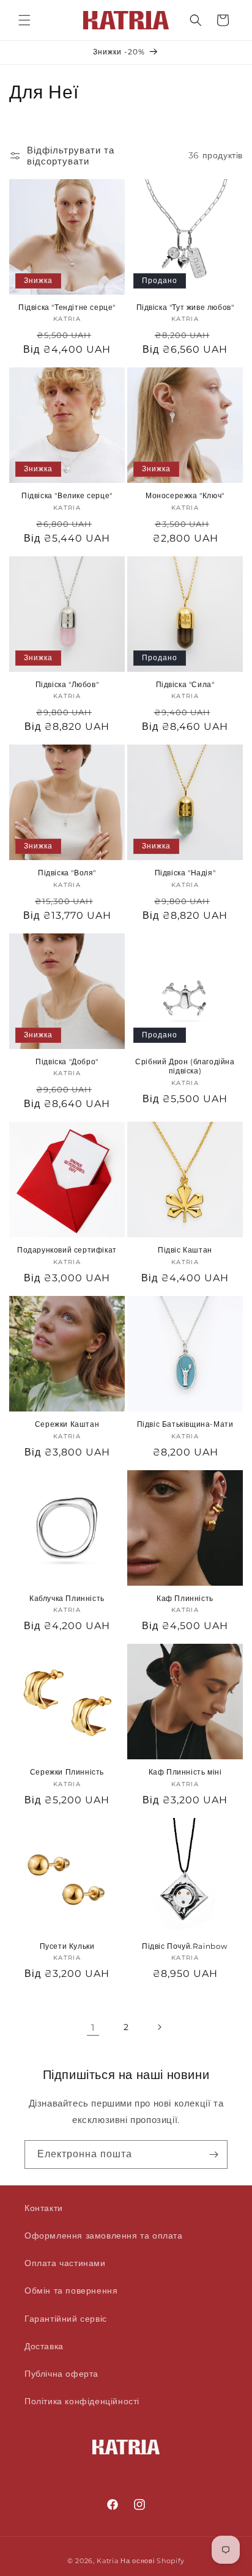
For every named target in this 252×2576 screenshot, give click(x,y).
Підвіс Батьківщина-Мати (185, 1424)
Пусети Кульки (67, 1946)
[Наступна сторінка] (159, 2027)
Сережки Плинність (67, 1772)
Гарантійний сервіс (66, 2319)
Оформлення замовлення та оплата (104, 2236)
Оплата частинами (65, 2263)
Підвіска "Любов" (67, 684)
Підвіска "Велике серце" (67, 495)
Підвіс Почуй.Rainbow (185, 1946)
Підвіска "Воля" (67, 873)
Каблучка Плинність (67, 1598)
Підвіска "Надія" (185, 873)
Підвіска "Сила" (185, 684)
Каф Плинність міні (185, 1772)
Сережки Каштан (67, 1424)
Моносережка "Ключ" (185, 495)
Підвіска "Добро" (67, 1062)
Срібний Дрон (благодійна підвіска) (185, 1066)
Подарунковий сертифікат (67, 1250)
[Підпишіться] (213, 2155)
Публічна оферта (61, 2374)
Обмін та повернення (71, 2291)
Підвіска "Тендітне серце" (67, 307)
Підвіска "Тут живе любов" (185, 307)
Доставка (44, 2346)
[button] (24, 20)
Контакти (44, 2208)
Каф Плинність (185, 1598)
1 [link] (93, 2027)
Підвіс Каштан (185, 1250)
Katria (107, 2561)
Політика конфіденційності (82, 2401)
